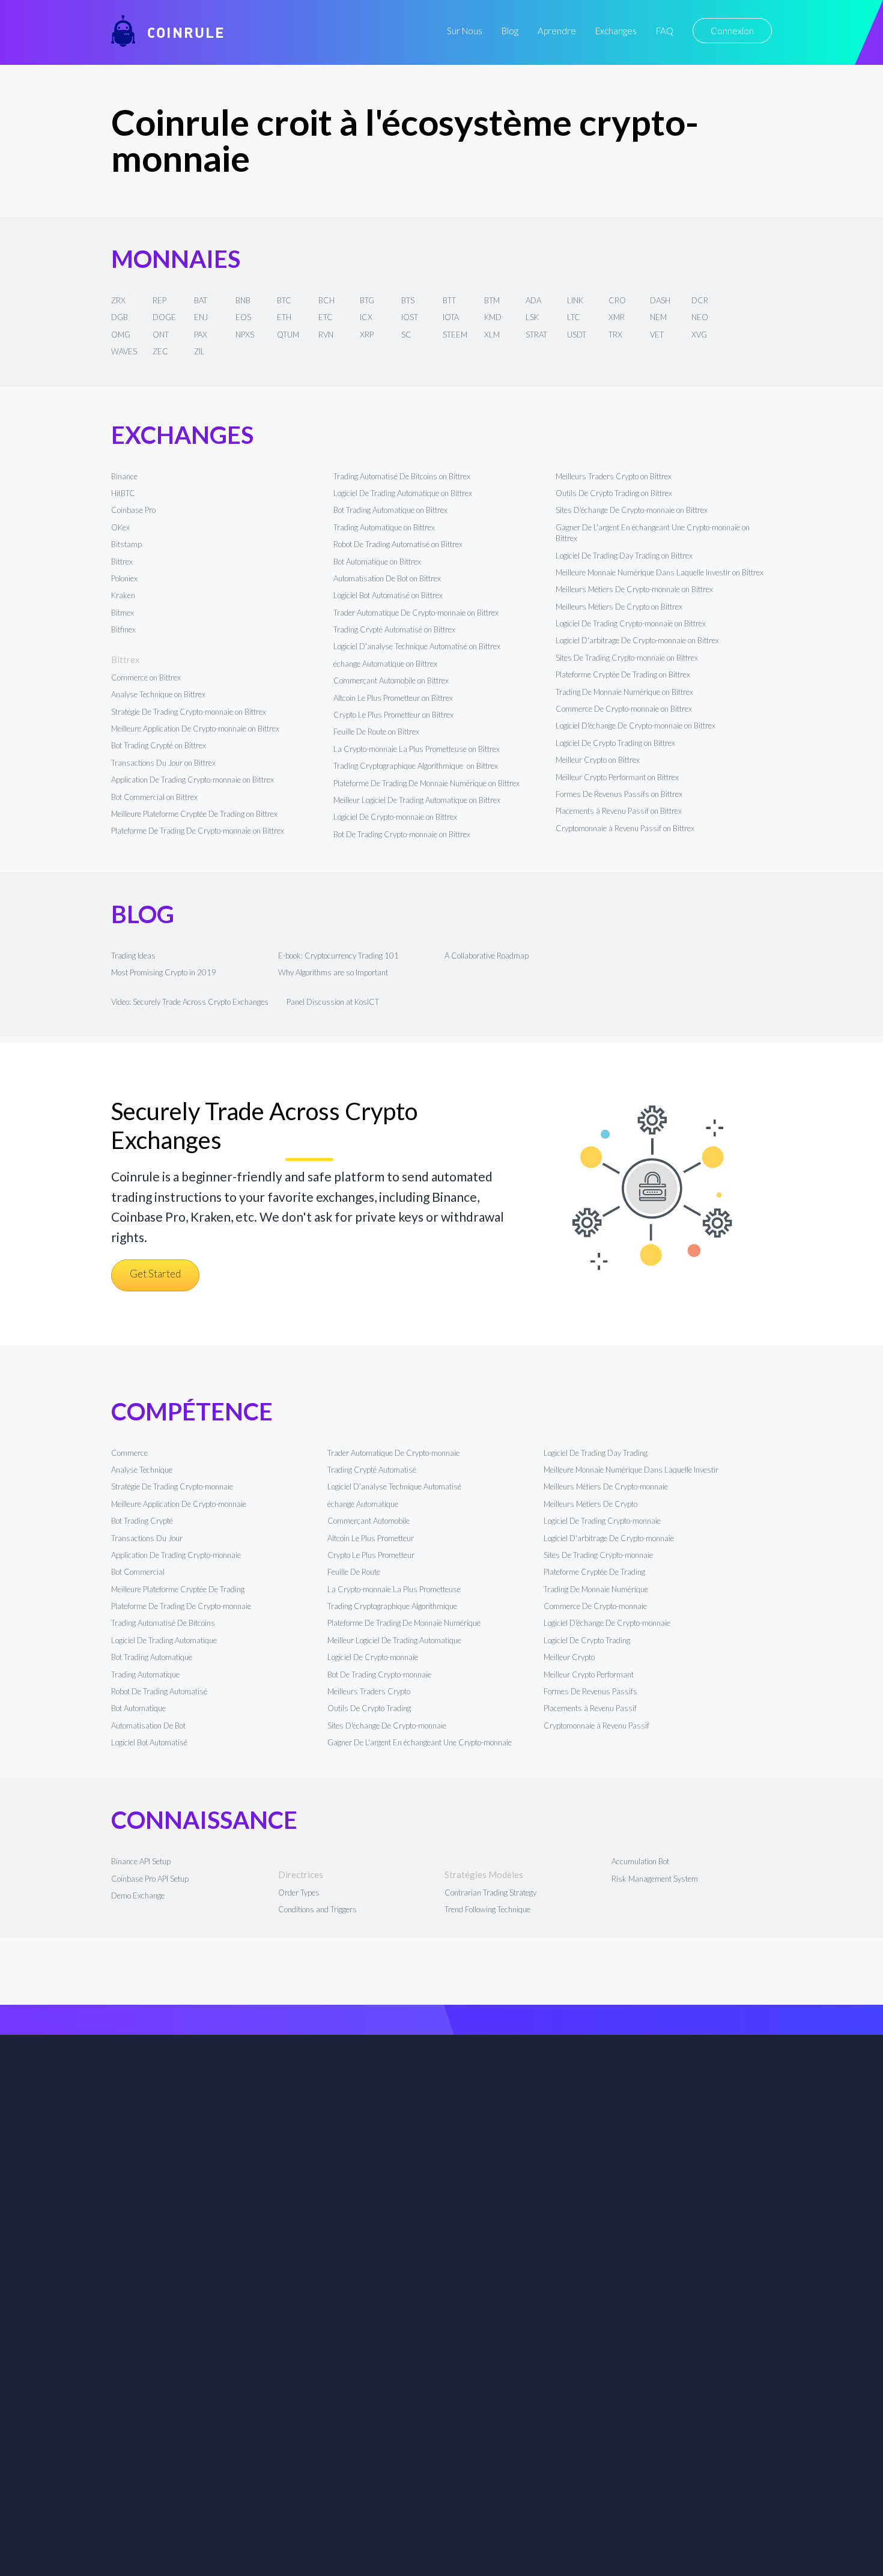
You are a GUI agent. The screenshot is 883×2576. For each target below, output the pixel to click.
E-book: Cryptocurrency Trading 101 (338, 956)
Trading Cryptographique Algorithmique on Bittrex (416, 766)
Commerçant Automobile (369, 1521)
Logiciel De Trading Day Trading (596, 1453)
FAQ (665, 31)
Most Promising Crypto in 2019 (164, 972)
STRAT (536, 335)
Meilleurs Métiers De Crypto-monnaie (606, 1487)
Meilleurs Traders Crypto (369, 1691)
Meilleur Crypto (569, 1657)
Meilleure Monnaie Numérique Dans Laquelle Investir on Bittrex (660, 572)
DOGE (164, 317)
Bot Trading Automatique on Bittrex (390, 510)
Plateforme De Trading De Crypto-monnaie (181, 1606)
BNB (243, 300)
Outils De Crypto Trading (369, 1708)
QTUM (288, 335)
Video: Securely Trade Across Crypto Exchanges (190, 1002)
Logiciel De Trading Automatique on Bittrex (403, 493)
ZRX (118, 300)
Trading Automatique (145, 1674)
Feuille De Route (354, 1572)
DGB (120, 317)
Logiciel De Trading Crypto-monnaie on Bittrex (631, 623)
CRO (617, 300)
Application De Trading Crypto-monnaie (176, 1555)
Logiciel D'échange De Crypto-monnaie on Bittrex (636, 726)
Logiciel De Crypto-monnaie (373, 1657)
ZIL (199, 351)
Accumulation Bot (640, 1861)
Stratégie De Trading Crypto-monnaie (172, 1487)
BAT (201, 300)
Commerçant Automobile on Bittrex (391, 680)
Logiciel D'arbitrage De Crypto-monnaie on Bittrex (637, 640)
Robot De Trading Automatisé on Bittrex (398, 544)
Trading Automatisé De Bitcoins (163, 1623)
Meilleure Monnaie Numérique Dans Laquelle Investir (631, 1470)
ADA (533, 300)
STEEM (455, 335)
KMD (493, 317)
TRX (615, 335)
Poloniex (124, 578)
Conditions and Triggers (317, 1909)
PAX (201, 335)
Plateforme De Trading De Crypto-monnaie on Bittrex (198, 831)
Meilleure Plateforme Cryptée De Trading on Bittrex (194, 814)
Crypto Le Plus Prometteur (371, 1555)
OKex (120, 527)
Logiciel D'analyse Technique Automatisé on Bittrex (417, 646)
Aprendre (557, 31)
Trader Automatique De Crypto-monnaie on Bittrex (416, 613)
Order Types (299, 1893)
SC (406, 335)
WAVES (124, 351)
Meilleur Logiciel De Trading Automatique (394, 1640)
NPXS (245, 335)
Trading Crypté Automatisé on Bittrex (394, 629)
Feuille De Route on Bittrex (376, 732)
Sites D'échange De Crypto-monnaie (387, 1726)
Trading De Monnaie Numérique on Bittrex (624, 692)
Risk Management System (655, 1879)
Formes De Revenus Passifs (590, 1691)
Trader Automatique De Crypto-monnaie (393, 1453)
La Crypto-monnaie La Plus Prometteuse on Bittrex (417, 749)
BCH (326, 300)
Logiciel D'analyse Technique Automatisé (394, 1487)
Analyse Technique (142, 1470)
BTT (449, 300)
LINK (575, 300)
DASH (660, 300)
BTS (408, 300)
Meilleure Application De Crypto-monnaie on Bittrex (195, 729)
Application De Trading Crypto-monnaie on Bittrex (193, 780)
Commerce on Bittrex (146, 677)
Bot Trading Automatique (152, 1657)
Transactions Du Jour (147, 1538)
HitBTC (123, 493)
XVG (699, 335)
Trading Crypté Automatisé (372, 1470)
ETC (326, 317)
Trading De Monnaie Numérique (596, 1589)
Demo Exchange (138, 1896)
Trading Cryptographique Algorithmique (393, 1606)
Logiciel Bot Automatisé (149, 1742)
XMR (617, 317)
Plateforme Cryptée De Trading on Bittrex (623, 674)
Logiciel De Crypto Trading (587, 1640)
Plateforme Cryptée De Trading (594, 1572)
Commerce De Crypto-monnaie (595, 1606)
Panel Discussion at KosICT (333, 1002)
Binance (124, 476)
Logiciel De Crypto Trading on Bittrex (615, 743)
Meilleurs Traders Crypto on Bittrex (614, 476)
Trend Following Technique (487, 1909)
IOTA (451, 317)
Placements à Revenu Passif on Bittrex (619, 811)
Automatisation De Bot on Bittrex (387, 578)
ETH (284, 317)
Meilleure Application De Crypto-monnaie (179, 1504)
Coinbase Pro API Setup (150, 1879)
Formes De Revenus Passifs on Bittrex (619, 794)
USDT (577, 335)
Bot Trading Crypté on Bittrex (159, 745)
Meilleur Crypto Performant (589, 1674)
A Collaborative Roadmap (487, 956)
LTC (574, 317)
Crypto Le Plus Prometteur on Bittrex (393, 715)
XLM (492, 335)
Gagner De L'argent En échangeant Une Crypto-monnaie (420, 1742)
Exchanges (616, 31)
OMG (121, 335)
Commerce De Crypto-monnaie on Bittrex (624, 709)
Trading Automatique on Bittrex (384, 527)
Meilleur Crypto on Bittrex (598, 760)
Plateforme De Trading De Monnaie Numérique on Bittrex (426, 783)
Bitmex (123, 613)
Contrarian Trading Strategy (490, 1893)
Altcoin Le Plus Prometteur (371, 1538)
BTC (284, 300)
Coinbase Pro (133, 510)
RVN (326, 335)
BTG (367, 300)
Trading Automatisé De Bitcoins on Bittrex (402, 476)
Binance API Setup (141, 1861)
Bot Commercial (138, 1572)
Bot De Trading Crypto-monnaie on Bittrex (402, 834)
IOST (410, 317)
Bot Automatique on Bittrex (377, 562)
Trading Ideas (133, 956)
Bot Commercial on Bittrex (154, 797)
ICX (366, 317)
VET (657, 335)
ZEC (160, 351)
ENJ (201, 317)
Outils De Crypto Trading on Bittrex (614, 493)
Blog (510, 31)
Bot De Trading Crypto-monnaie (379, 1674)
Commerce (129, 1453)
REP (159, 300)
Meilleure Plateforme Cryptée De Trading (178, 1589)
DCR (700, 300)
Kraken (123, 595)
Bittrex (122, 562)
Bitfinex (123, 629)
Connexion (732, 31)
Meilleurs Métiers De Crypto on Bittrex (619, 607)
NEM (658, 317)
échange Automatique (363, 1504)
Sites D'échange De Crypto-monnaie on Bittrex (632, 510)
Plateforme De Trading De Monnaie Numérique (404, 1623)
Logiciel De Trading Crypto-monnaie (602, 1521)
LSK (532, 317)
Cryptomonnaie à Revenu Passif (596, 1726)
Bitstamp (126, 544)
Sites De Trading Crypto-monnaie (598, 1555)
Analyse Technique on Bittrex (158, 694)
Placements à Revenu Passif (590, 1708)
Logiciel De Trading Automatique (164, 1640)
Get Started (155, 1274)
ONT (161, 335)
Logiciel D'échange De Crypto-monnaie (607, 1623)
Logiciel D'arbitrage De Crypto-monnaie (609, 1538)
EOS (243, 317)
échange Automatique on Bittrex (385, 664)
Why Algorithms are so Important (333, 972)
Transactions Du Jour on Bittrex (163, 763)
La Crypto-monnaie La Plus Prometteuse (394, 1589)
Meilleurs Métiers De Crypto (590, 1504)
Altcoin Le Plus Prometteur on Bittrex (393, 698)
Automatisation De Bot (148, 1726)
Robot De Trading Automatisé (159, 1691)
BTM (492, 300)
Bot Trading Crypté (142, 1521)
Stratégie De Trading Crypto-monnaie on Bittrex (189, 712)
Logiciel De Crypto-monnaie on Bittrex (395, 817)
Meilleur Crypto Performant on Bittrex (617, 777)
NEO (700, 317)
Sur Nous (465, 31)
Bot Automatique (138, 1708)
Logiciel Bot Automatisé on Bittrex (388, 595)
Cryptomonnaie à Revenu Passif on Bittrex (625, 828)
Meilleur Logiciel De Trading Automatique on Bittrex (417, 800)
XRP (367, 335)
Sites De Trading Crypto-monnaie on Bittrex (627, 658)
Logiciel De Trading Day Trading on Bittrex (624, 556)
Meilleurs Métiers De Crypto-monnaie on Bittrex (634, 589)
